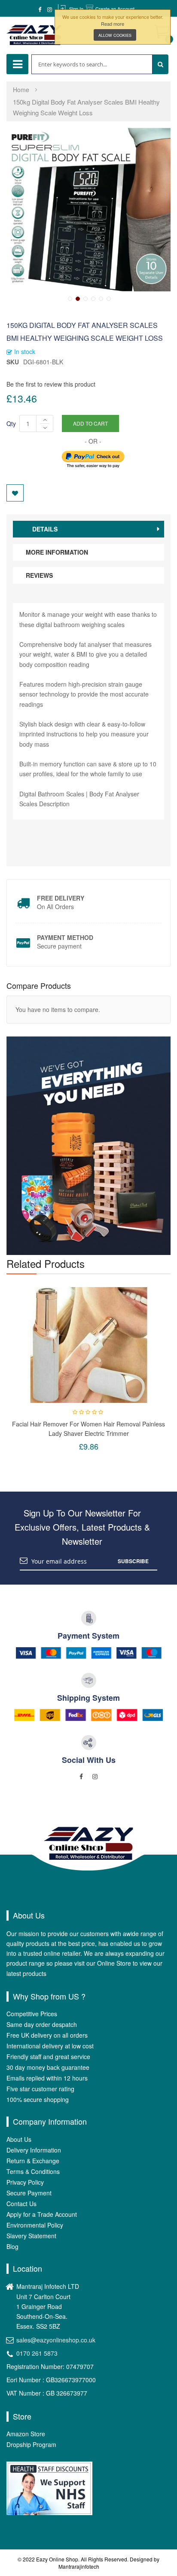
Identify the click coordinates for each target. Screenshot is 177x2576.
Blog (12, 2246)
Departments (17, 64)
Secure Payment (29, 2193)
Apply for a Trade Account (42, 2214)
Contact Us (21, 2204)
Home (21, 90)
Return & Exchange (33, 2161)
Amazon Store (26, 2434)
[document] (113, 27)
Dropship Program (31, 2444)
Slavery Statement (31, 2236)
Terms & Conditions (33, 2171)
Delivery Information (34, 2150)
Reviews (39, 575)
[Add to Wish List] (15, 493)
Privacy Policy (25, 2182)
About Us (19, 2139)
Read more (113, 24)
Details (45, 529)
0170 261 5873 (37, 2353)
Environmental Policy (35, 2225)
